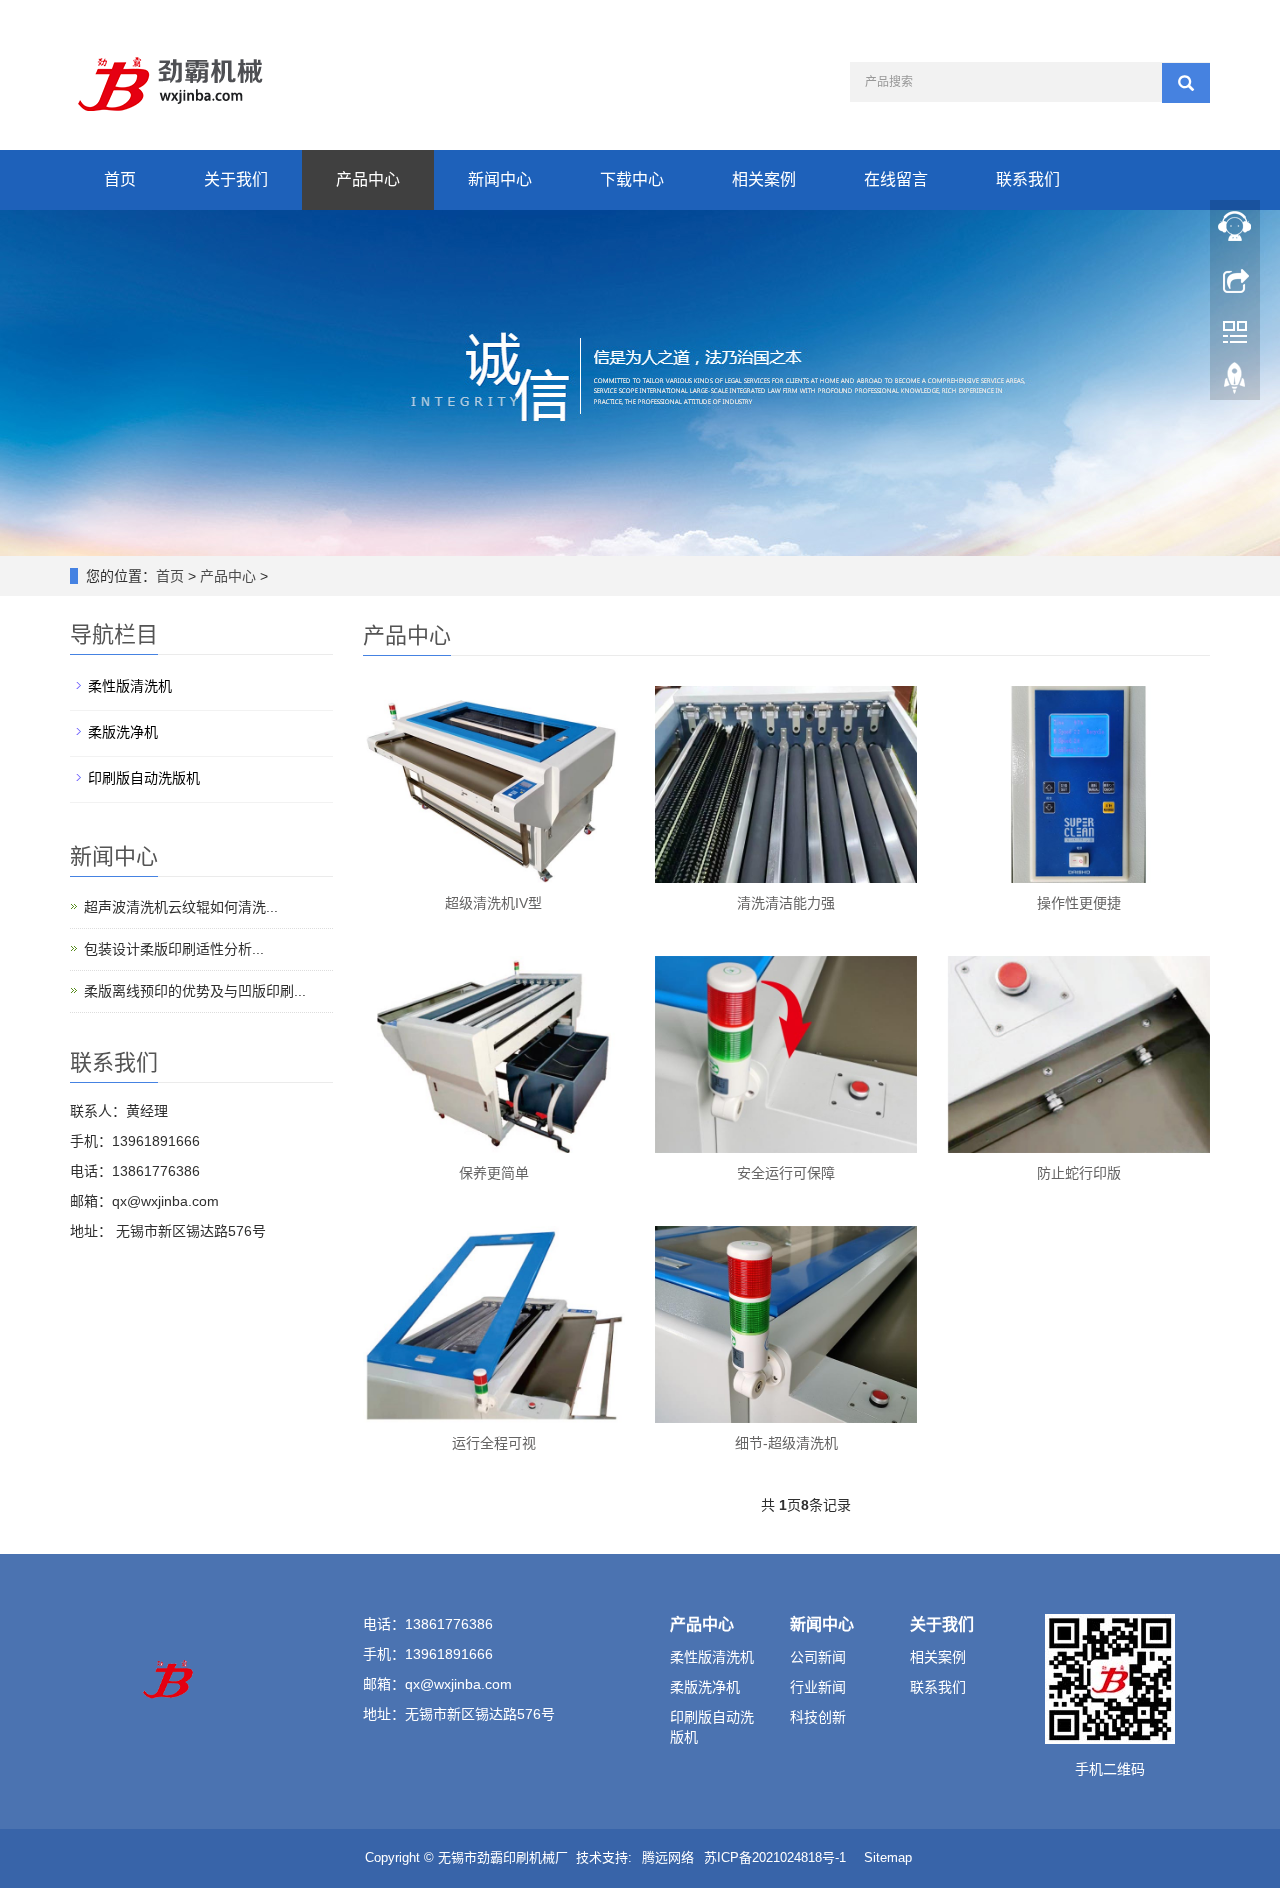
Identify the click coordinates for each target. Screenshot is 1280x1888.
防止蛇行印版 (1079, 1173)
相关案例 (764, 179)
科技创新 (818, 1717)
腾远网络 (668, 1857)
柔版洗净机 (123, 732)
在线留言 (896, 179)
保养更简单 (494, 1173)
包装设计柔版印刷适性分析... (174, 949)
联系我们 (1028, 179)
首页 (120, 179)
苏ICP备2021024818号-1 (775, 1857)
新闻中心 (500, 179)
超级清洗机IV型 (493, 903)
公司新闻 (818, 1657)
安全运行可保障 (786, 1173)
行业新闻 (818, 1687)
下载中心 (632, 179)
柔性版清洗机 (130, 686)
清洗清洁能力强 (786, 903)
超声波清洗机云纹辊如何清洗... (181, 907)
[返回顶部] (1235, 383)
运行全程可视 (494, 1443)
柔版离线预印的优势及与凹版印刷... (195, 991)
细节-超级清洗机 (786, 1443)
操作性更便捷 (1079, 903)
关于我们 (236, 179)
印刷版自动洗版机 (144, 778)
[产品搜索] (1186, 83)
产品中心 (368, 179)
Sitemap (888, 1857)
